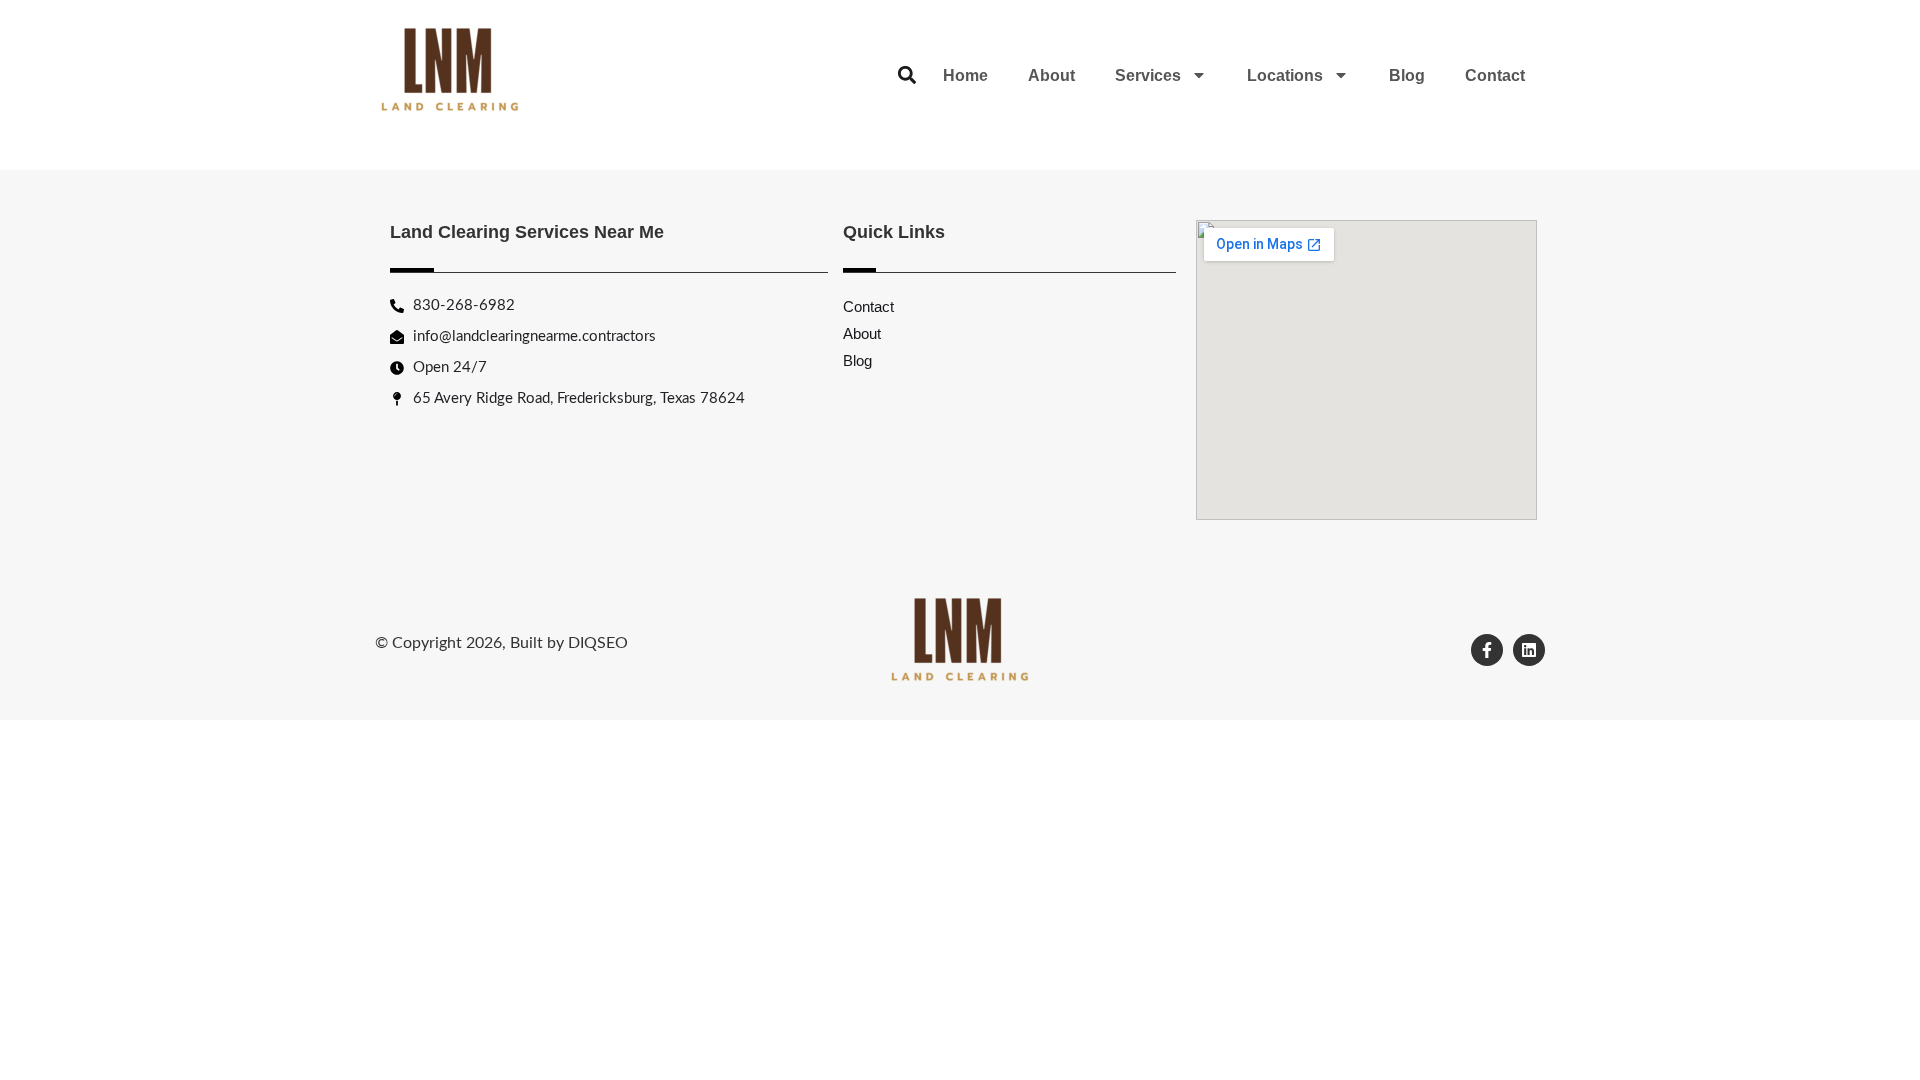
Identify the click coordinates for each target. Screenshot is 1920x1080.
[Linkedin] (1529, 650)
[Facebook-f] (1487, 650)
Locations (1285, 75)
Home (965, 75)
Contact (1495, 75)
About (1051, 75)
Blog (1407, 75)
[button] (906, 75)
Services (1148, 75)
